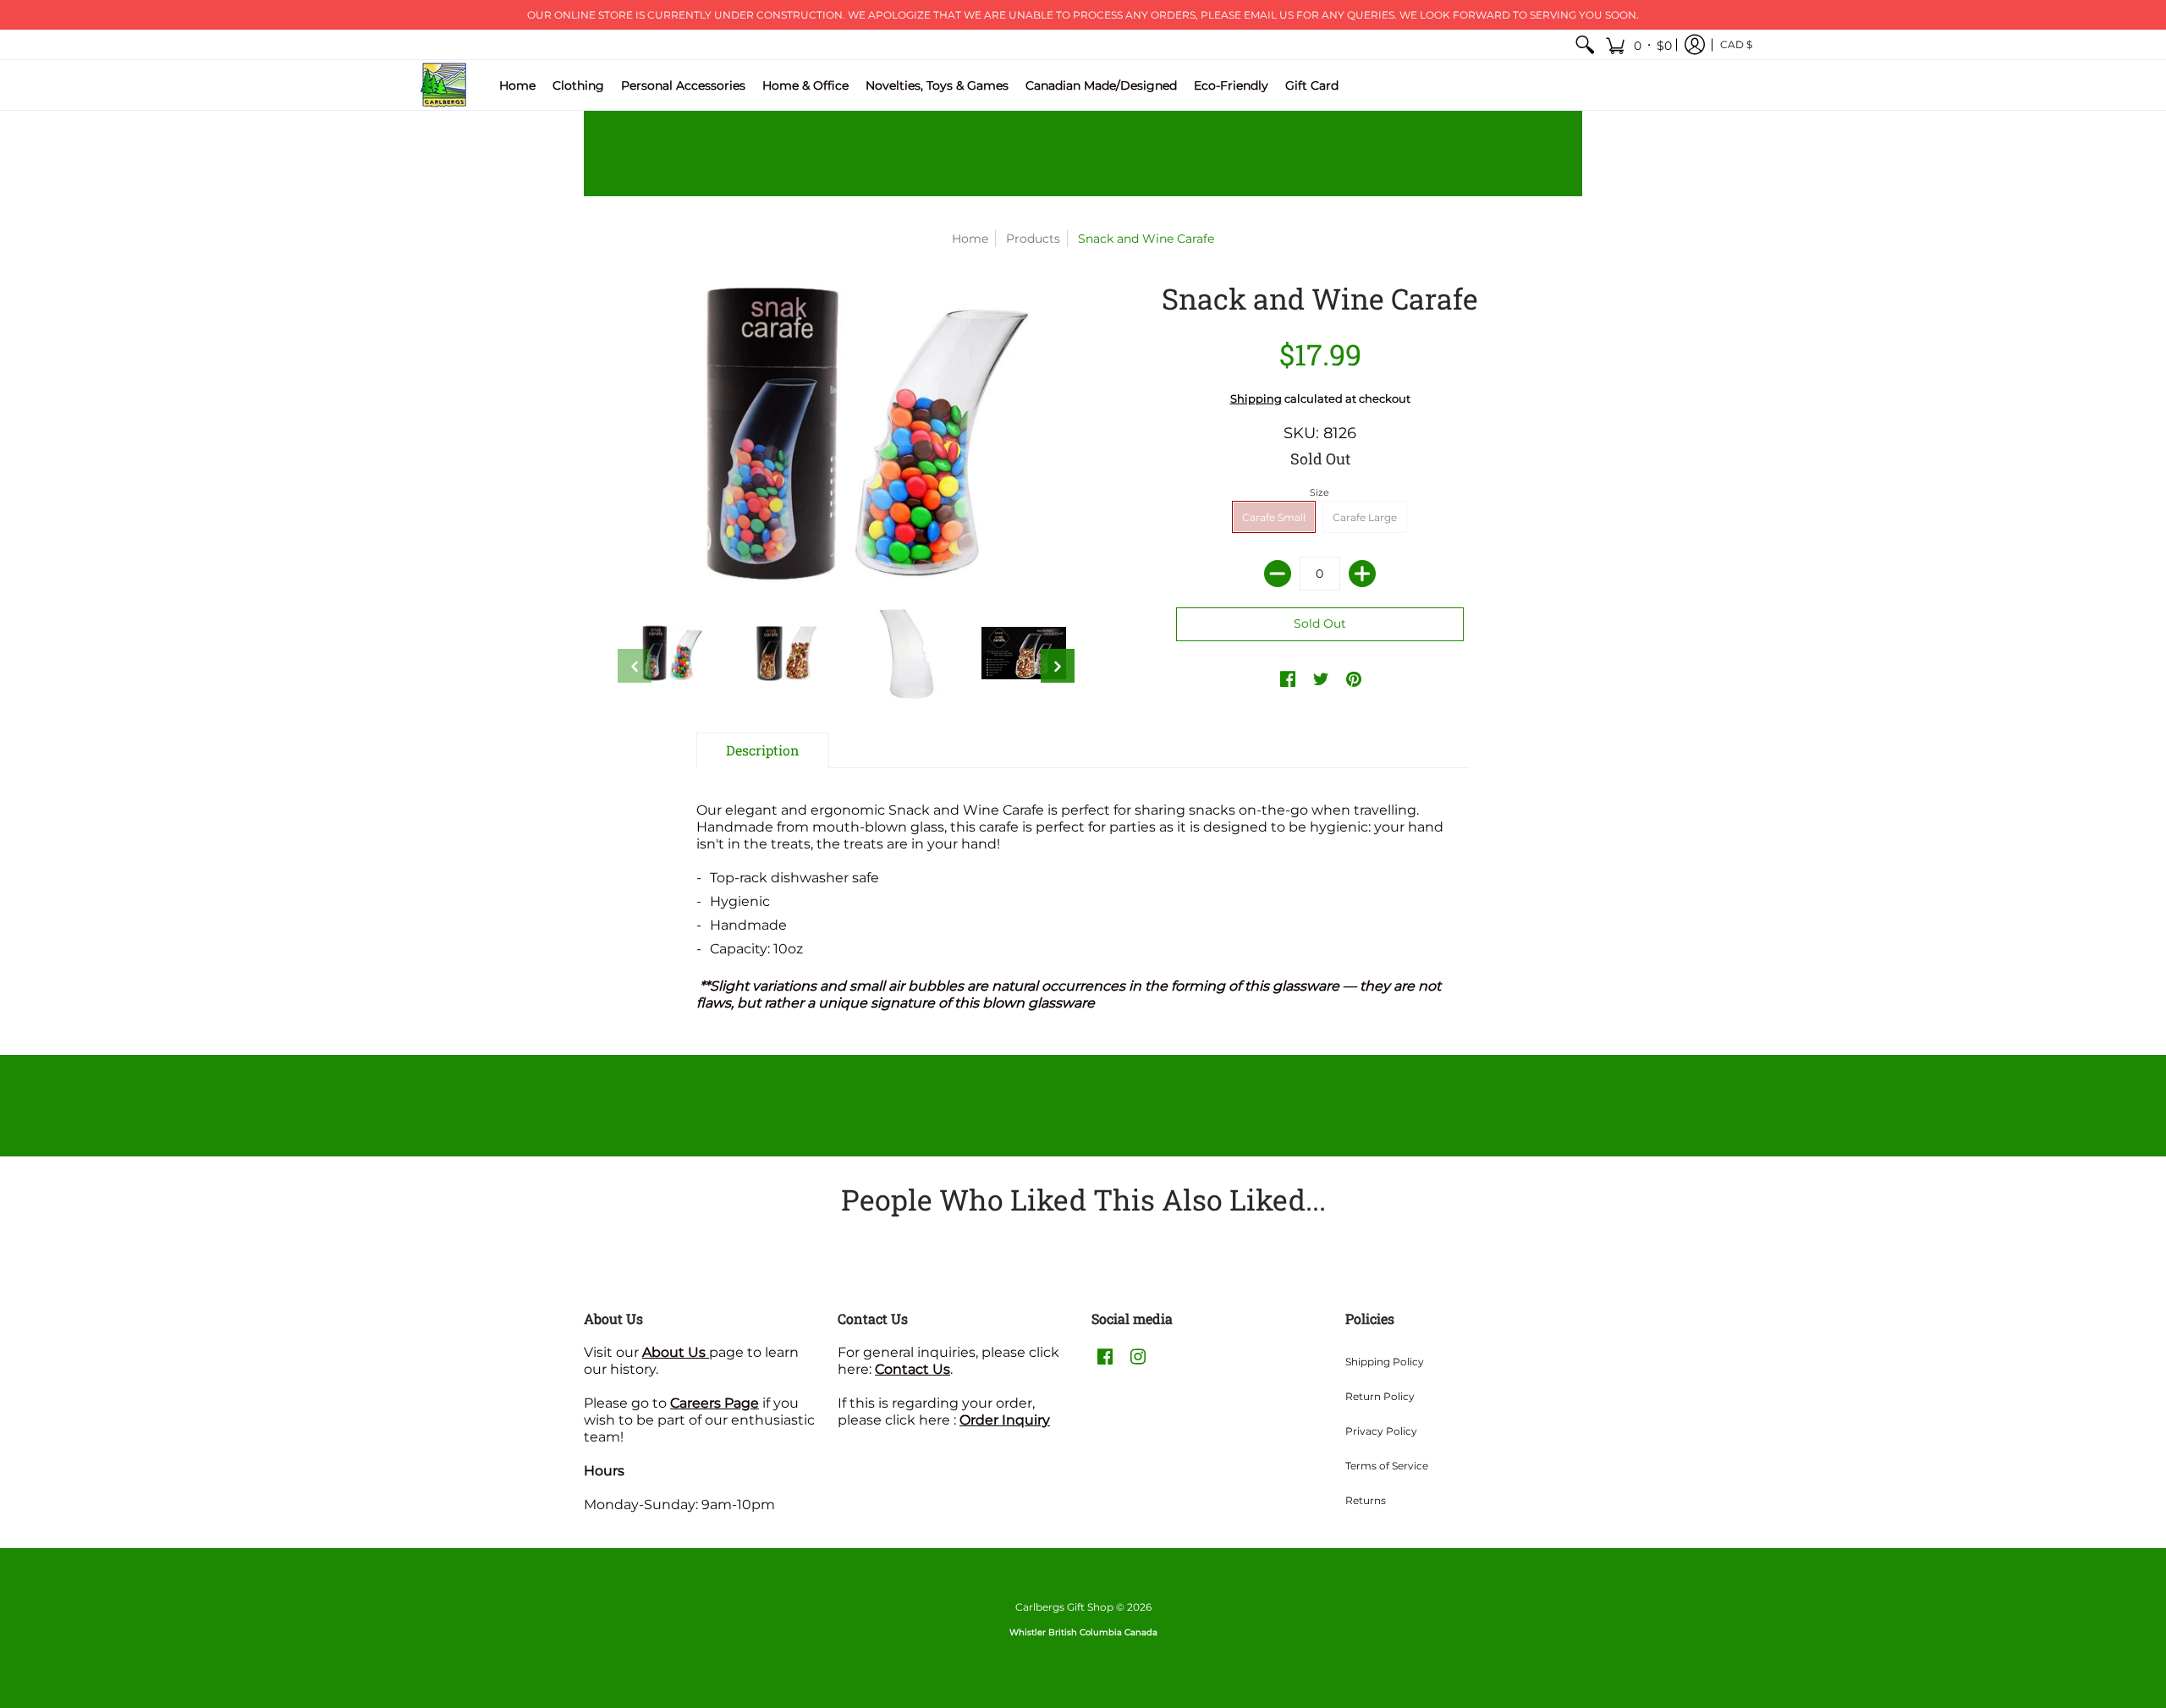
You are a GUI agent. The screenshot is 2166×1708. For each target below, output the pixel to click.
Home (970, 239)
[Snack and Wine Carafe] (668, 653)
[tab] (763, 750)
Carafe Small (1274, 517)
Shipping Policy (1385, 1362)
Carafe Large (1365, 517)
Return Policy (1380, 1396)
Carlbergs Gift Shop (1064, 1607)
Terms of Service (1387, 1466)
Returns (1366, 1500)
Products (1033, 239)
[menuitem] (1585, 45)
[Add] (1362, 574)
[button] (1638, 45)
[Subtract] (1278, 574)
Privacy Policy (1381, 1431)
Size (1319, 492)
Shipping (1256, 399)
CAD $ (1736, 44)
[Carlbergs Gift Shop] (444, 85)
